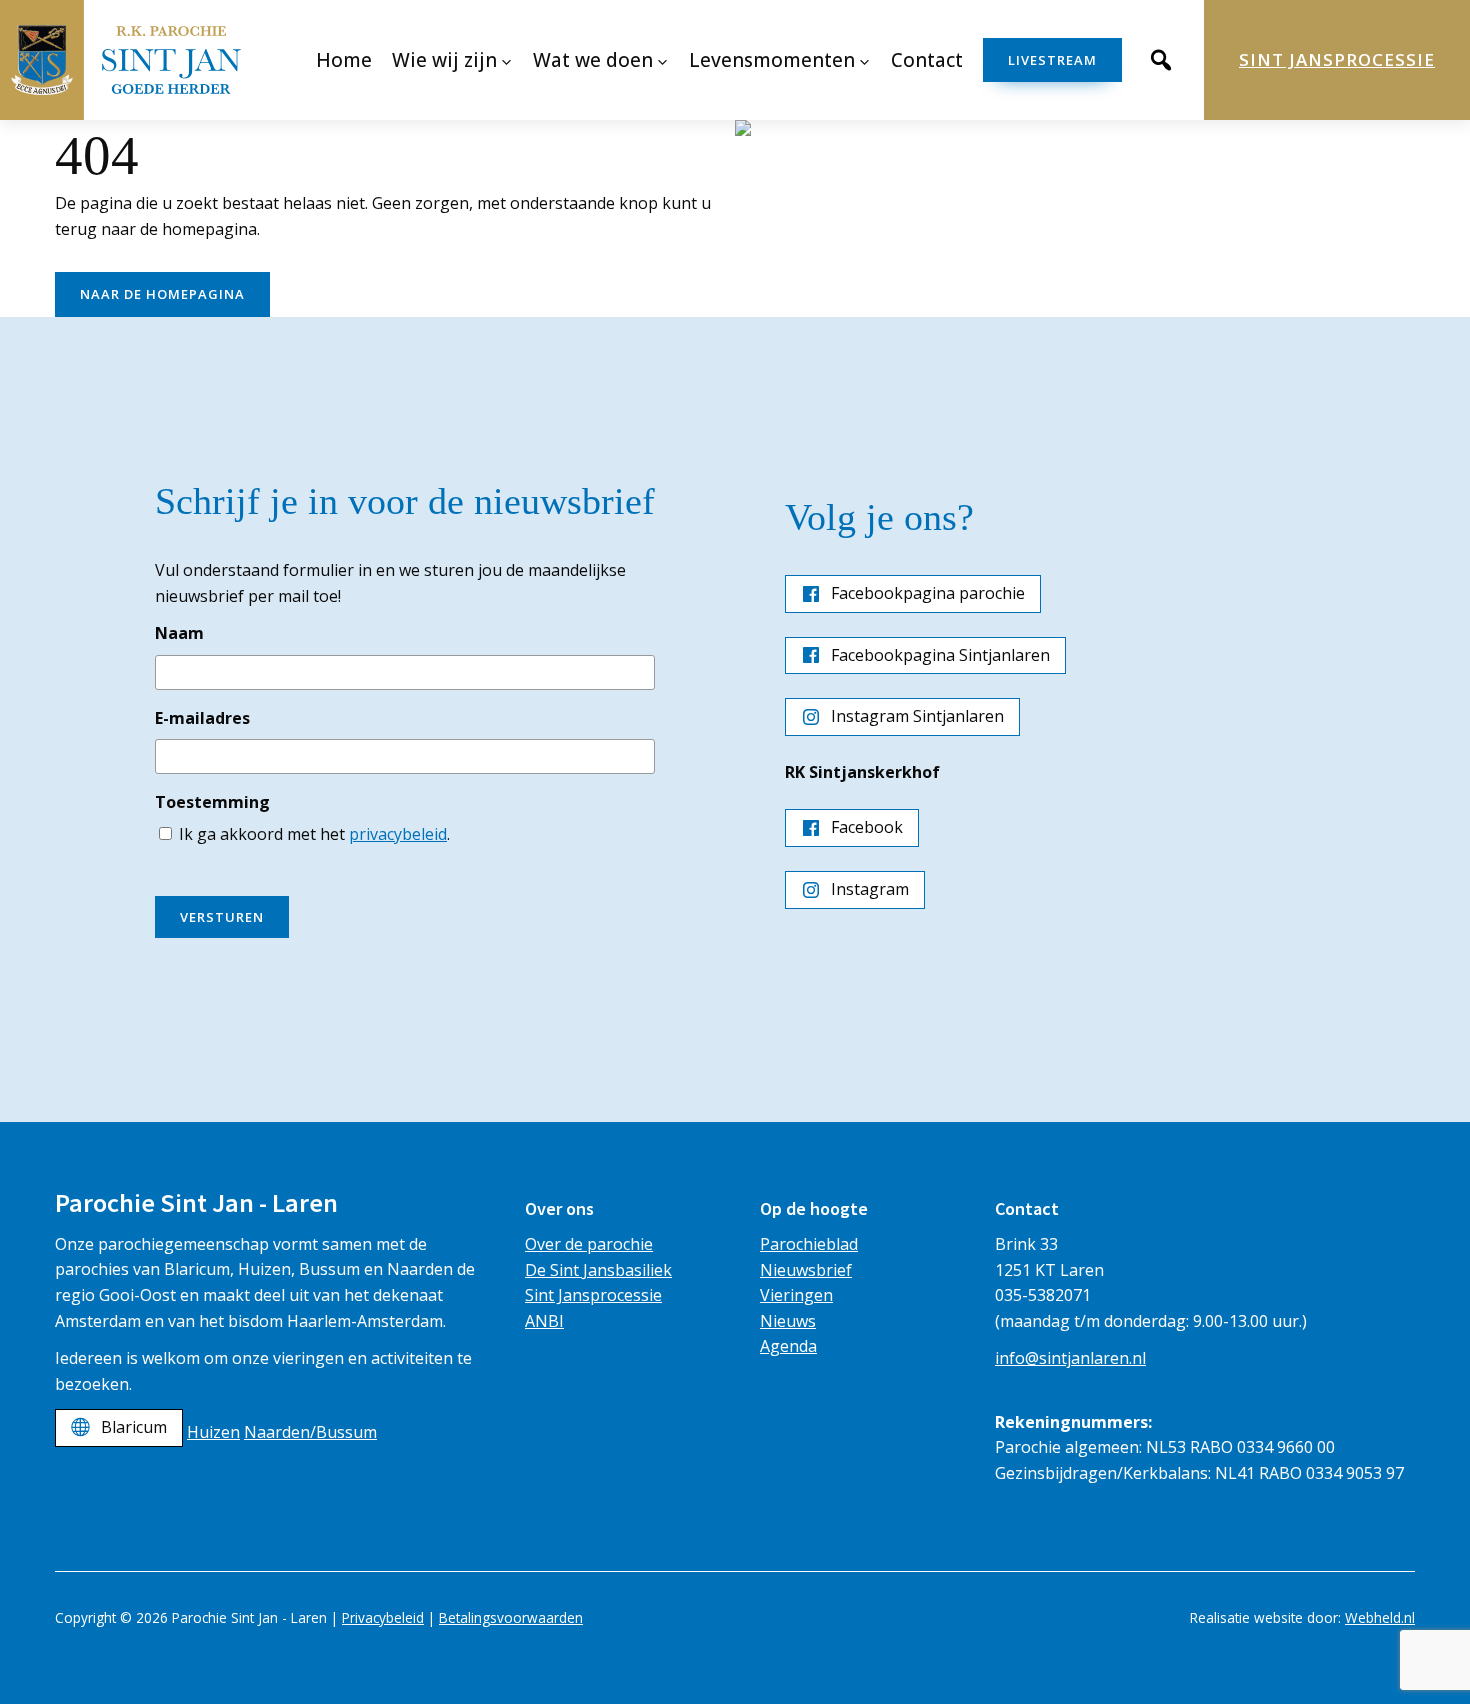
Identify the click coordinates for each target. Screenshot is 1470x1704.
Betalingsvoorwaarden (511, 1617)
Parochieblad (809, 1244)
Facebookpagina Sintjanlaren (940, 655)
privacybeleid (398, 834)
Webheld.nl (1380, 1617)
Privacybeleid (383, 1617)
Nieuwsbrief (806, 1270)
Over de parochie (589, 1244)
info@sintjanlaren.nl (1070, 1358)
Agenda (788, 1346)
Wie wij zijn (444, 60)
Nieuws (788, 1321)
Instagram (870, 889)
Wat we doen (593, 60)
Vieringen (796, 1295)
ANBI (544, 1321)
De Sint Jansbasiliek (598, 1270)
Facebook (867, 827)
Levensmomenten (772, 60)
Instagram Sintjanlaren (917, 716)
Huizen (213, 1432)
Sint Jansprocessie (1337, 59)
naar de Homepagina (162, 294)
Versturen (222, 917)
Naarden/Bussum (310, 1432)
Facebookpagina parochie (928, 593)
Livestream (1052, 60)
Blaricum (134, 1427)
